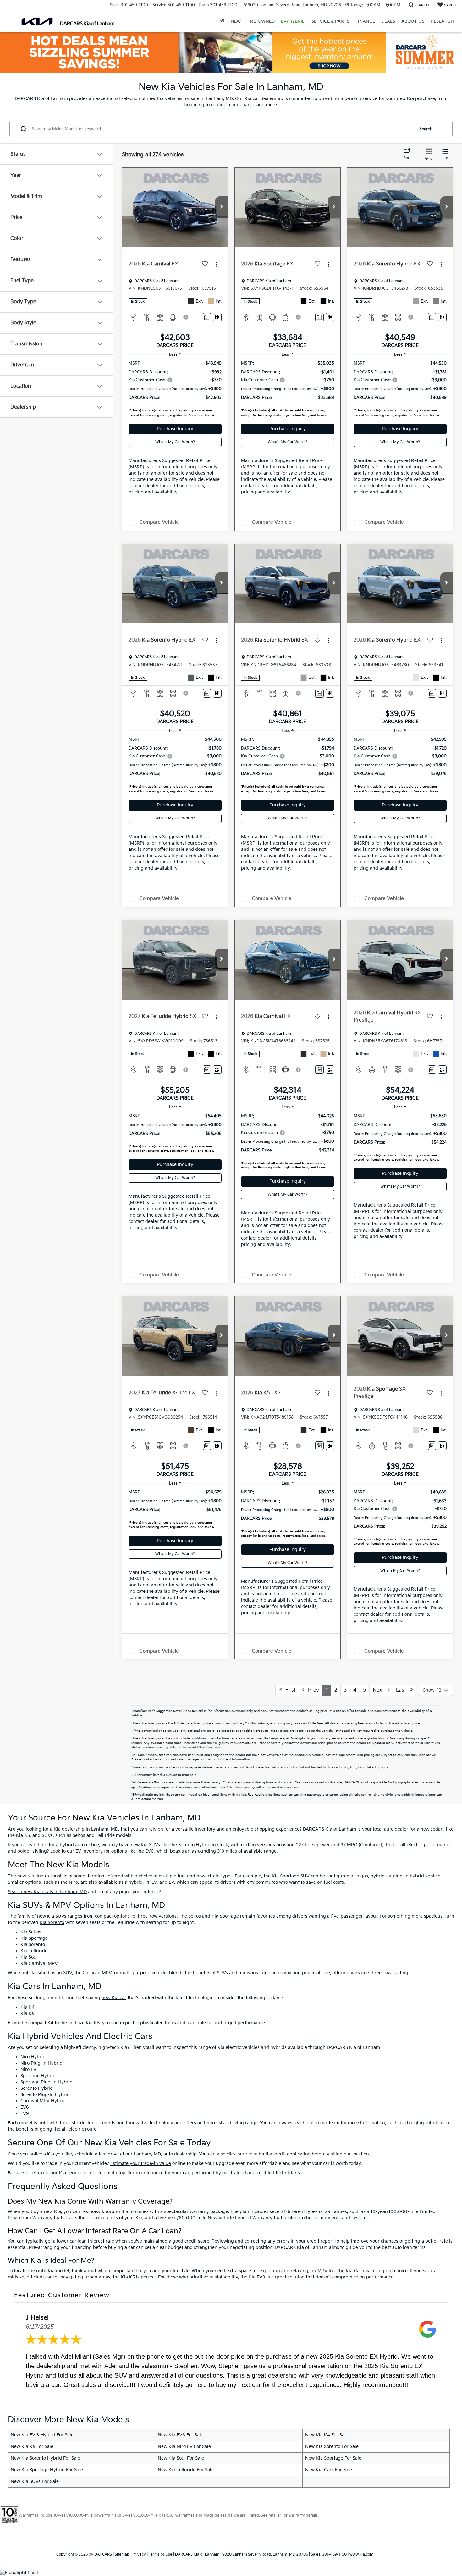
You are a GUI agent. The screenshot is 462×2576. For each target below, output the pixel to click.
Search (426, 129)
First (289, 1690)
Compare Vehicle (159, 522)
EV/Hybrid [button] (293, 21)
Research (442, 21)
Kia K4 (27, 2007)
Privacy (139, 2554)
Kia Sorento (52, 1923)
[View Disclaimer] (186, 317)
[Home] (222, 21)
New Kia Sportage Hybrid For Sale (47, 2470)
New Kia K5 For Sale (32, 2447)
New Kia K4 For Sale (327, 2435)
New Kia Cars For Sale (329, 2470)
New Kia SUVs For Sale (35, 2481)
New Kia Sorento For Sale (332, 2447)
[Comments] (207, 317)
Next (380, 1690)
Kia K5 (93, 2023)
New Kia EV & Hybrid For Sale (42, 2435)
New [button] (236, 21)
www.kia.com (361, 2554)
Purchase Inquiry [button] (175, 429)
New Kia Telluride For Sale (186, 2470)
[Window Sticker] (217, 317)
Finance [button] (365, 21)
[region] (175, 390)
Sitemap (122, 2554)
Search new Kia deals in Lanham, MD (47, 1892)
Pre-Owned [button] (261, 21)
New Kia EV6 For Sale (181, 2435)
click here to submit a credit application (269, 2154)
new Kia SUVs (145, 1845)
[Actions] (216, 264)
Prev (312, 1690)
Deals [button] (388, 21)
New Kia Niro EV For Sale (184, 2447)
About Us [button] (413, 21)
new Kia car (114, 1998)
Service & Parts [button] (330, 21)
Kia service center (78, 2173)
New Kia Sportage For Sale (333, 2458)
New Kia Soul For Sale (181, 2458)
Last (403, 1690)
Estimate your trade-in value (141, 2163)
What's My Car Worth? (175, 442)
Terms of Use (160, 2554)
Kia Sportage (34, 1938)
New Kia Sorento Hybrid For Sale (45, 2458)
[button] (222, 207)
